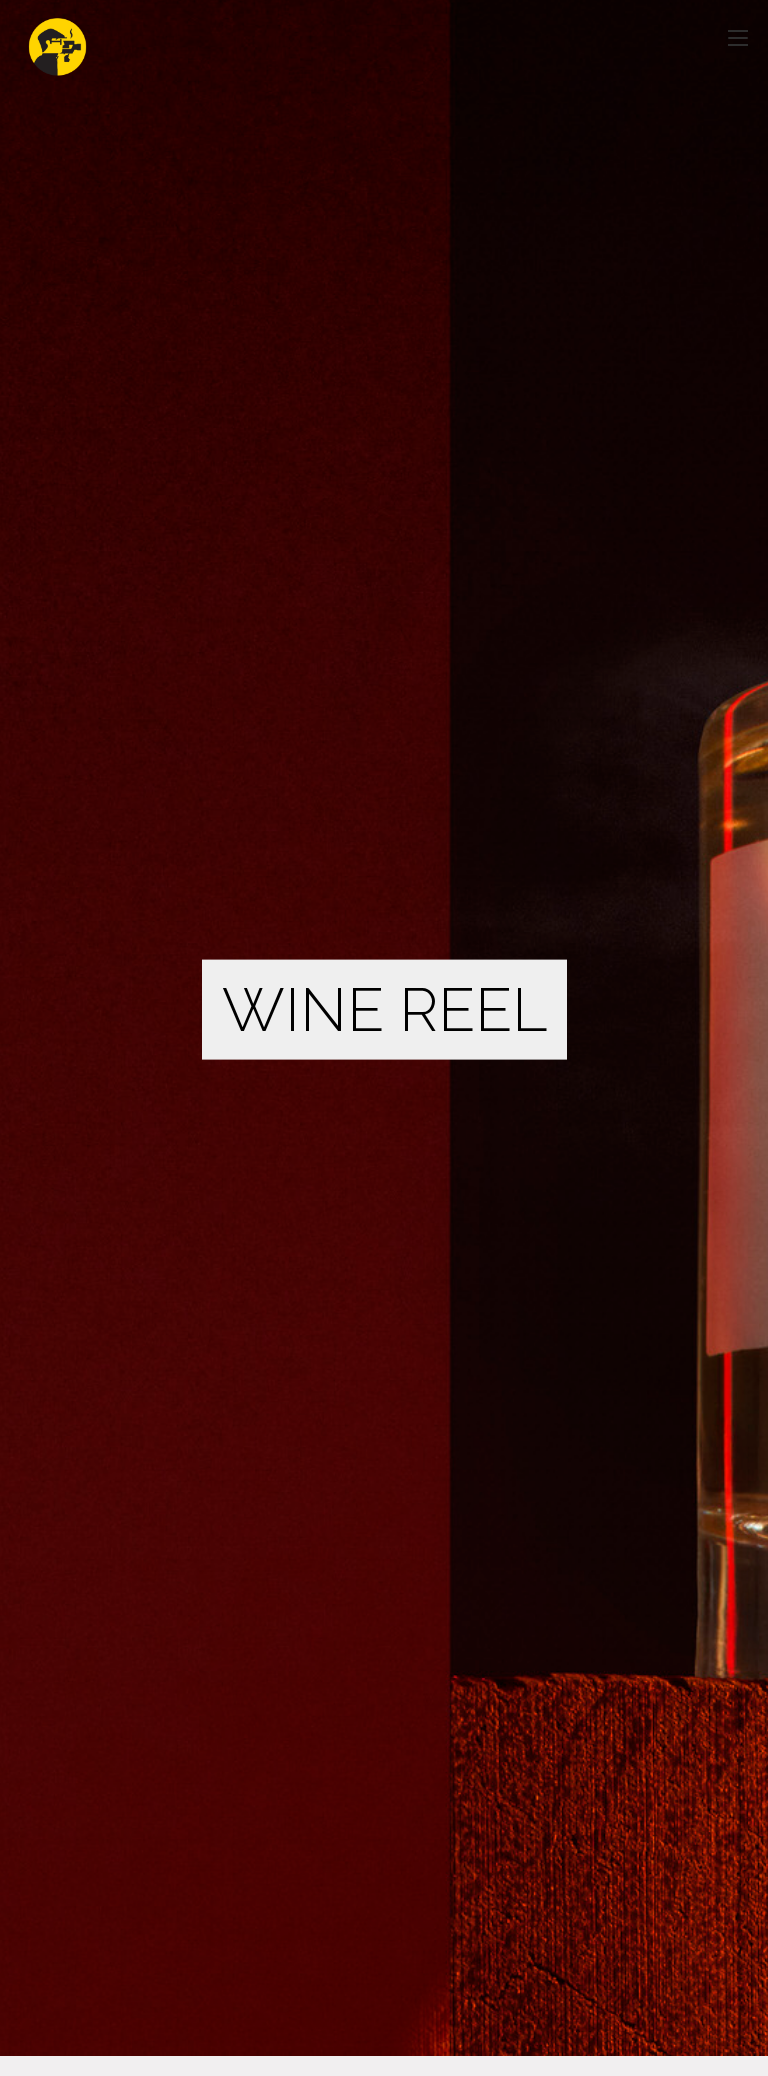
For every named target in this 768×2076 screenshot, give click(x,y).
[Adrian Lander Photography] (57, 37)
